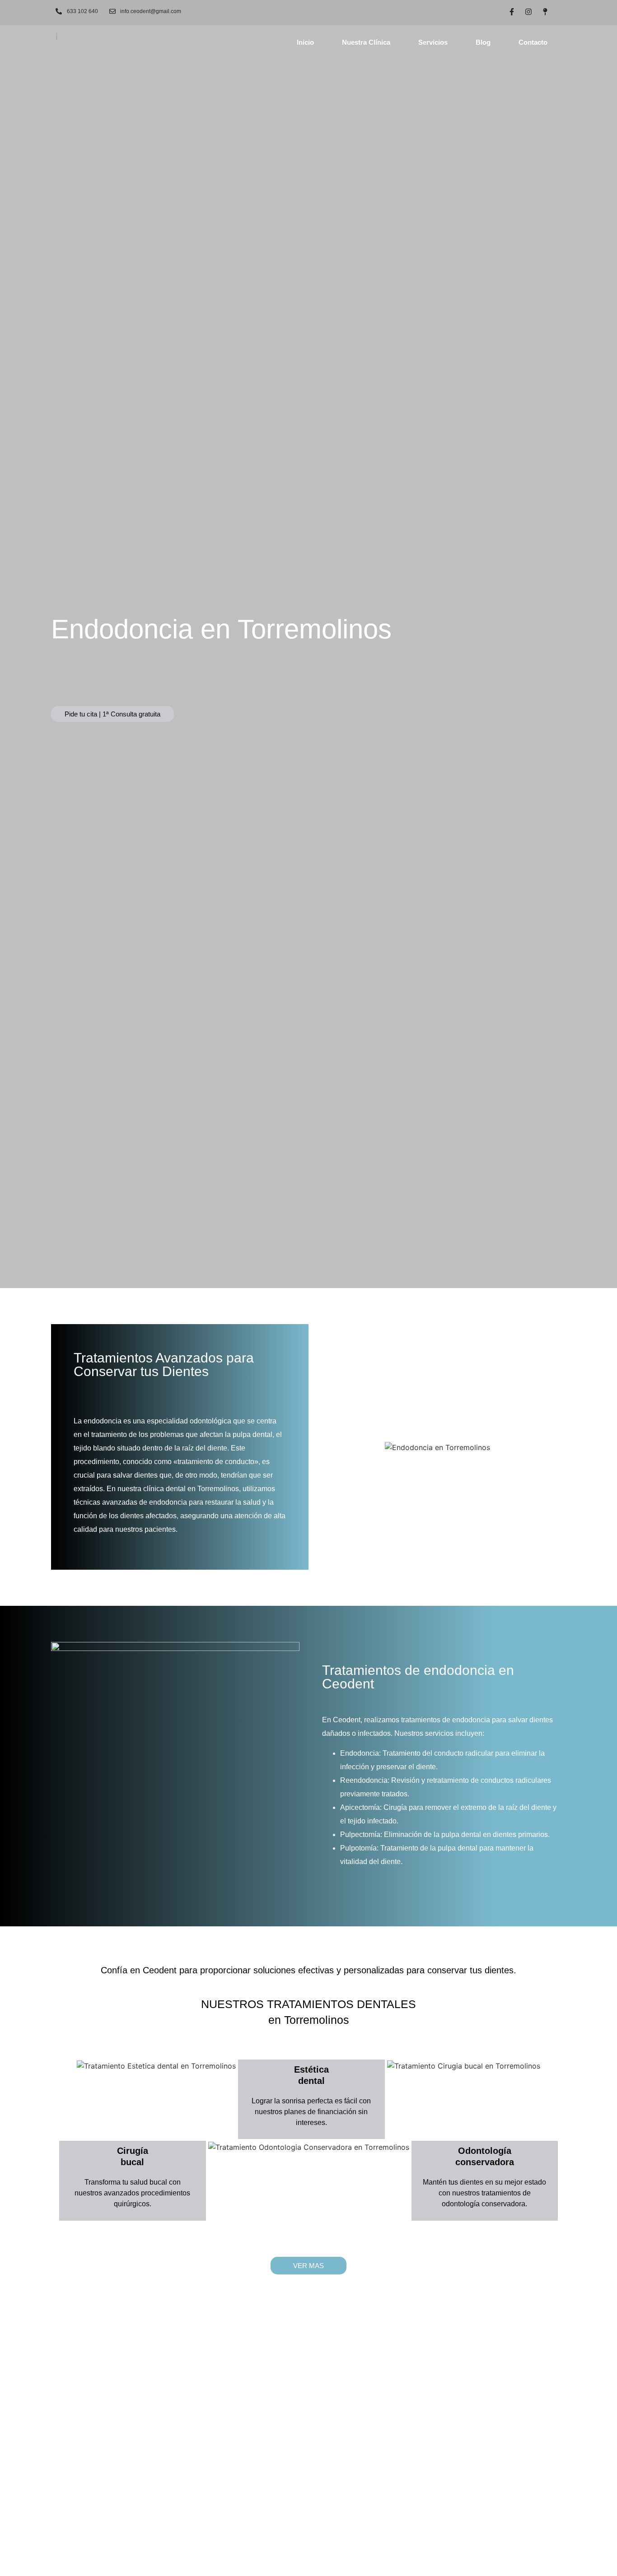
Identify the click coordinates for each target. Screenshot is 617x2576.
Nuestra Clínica (366, 42)
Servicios (433, 42)
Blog (483, 42)
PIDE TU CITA (308, 2420)
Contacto (533, 42)
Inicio (305, 42)
